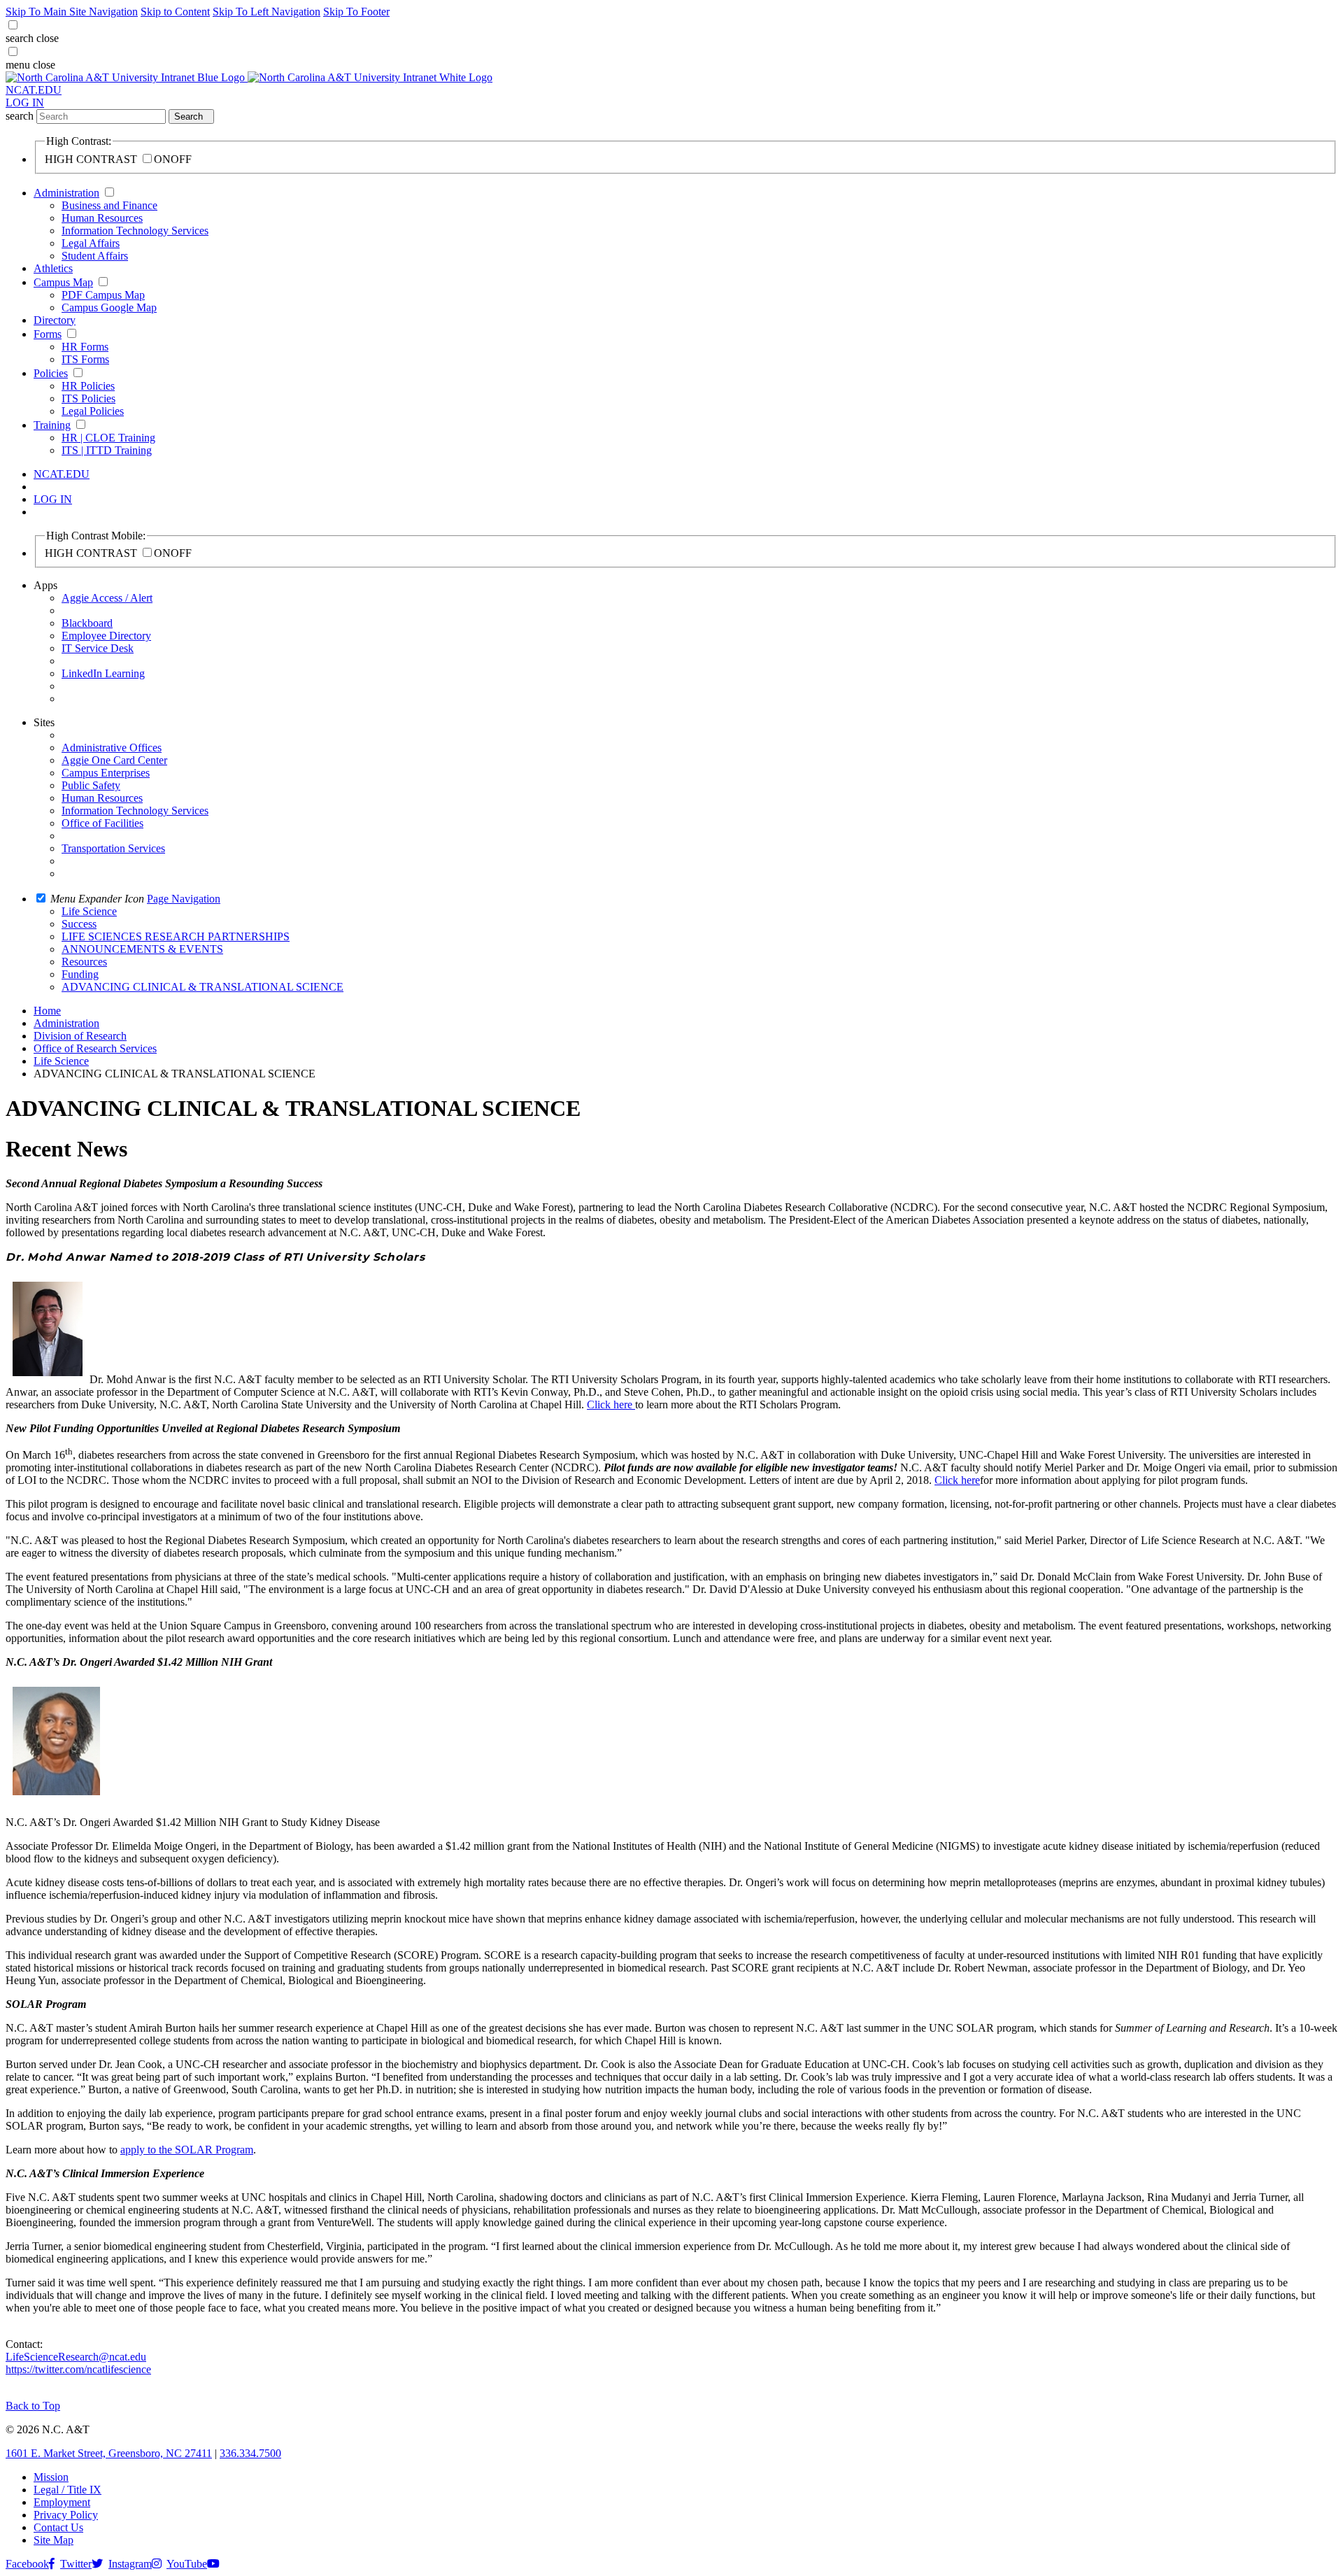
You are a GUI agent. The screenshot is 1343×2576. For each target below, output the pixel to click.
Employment (62, 2502)
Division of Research (80, 1036)
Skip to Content (175, 12)
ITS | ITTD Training (107, 450)
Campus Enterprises (106, 773)
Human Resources (102, 218)
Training (52, 425)
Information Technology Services (135, 231)
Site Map (54, 2540)
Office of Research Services (95, 1048)
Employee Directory (106, 636)
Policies (51, 373)
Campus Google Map (109, 307)
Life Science (61, 1061)
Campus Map (63, 282)
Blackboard (87, 623)
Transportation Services (113, 848)
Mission (51, 2477)
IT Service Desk (98, 648)
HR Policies (88, 386)
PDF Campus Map (103, 295)
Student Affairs (95, 256)
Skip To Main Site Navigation (72, 12)
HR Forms (85, 347)
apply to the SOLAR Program (187, 2150)
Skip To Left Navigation (267, 12)
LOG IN (25, 102)
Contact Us (58, 2527)
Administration (66, 193)
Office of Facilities (102, 823)
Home (47, 1011)
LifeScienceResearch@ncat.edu (76, 2357)
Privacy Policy (66, 2515)
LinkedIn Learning (103, 673)
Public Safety (91, 785)
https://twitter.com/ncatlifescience (78, 2369)
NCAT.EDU (34, 90)
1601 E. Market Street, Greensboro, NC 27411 (109, 2453)
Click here (611, 1404)
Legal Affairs (91, 243)
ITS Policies (88, 398)
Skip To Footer (356, 12)
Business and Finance (109, 205)
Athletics (53, 268)
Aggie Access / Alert (107, 598)
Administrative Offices (112, 748)
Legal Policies (93, 411)
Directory (55, 320)
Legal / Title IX (67, 2490)
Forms (48, 334)
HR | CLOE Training (108, 438)
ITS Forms (85, 359)
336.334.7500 (250, 2453)
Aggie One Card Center (114, 760)
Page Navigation (184, 899)
